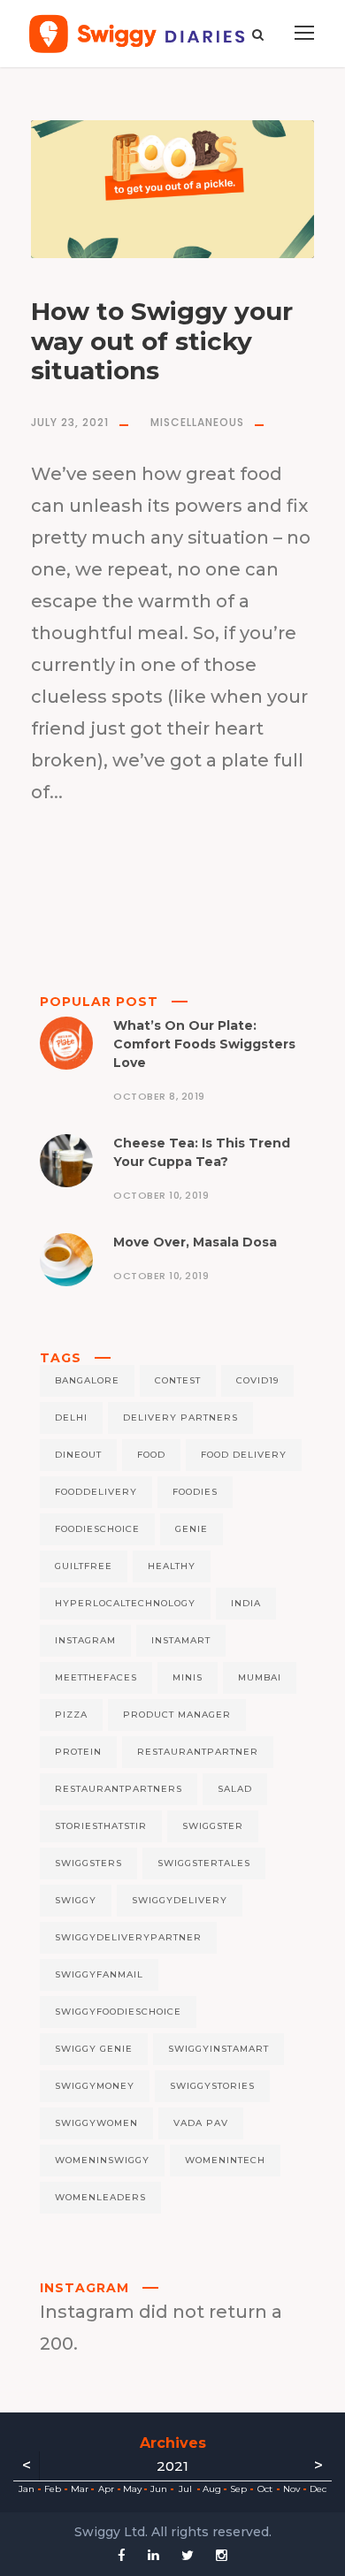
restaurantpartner (198, 1752)
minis (188, 1677)
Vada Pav (201, 2123)
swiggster (213, 1826)
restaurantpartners (119, 1789)
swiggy (76, 1900)
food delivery (244, 1455)
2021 (172, 2466)
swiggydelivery (180, 1900)
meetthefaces (96, 1677)
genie (192, 1529)
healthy (172, 1566)
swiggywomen (96, 2123)
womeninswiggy (102, 2160)
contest (178, 1380)
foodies (195, 1492)
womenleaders (100, 2197)
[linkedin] (153, 2555)
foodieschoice (97, 1529)
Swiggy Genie (94, 2049)
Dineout (78, 1455)
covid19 (257, 1380)
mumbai (260, 1677)
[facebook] (122, 2555)
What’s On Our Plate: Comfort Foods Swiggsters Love (204, 1044)
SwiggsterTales (204, 1863)
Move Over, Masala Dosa (195, 1242)
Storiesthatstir (101, 1826)
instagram (85, 1640)
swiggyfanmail (99, 1974)
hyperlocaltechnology (125, 1603)
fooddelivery (96, 1492)
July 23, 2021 (70, 422)
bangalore (87, 1380)
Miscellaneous (197, 422)
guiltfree (84, 1566)
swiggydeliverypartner (128, 1937)
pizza (71, 1715)
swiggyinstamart (218, 2049)
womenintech (225, 2160)
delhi (71, 1418)
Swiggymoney (95, 2086)
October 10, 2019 (161, 1195)
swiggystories (212, 2086)
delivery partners (180, 1418)
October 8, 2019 (159, 1096)
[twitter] (188, 2555)
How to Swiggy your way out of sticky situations (162, 341)
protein (78, 1752)
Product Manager (177, 1715)
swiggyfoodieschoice (118, 2012)
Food (151, 1455)
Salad (235, 1789)
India (246, 1603)
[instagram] (222, 2555)
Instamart (181, 1640)
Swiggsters (88, 1863)
